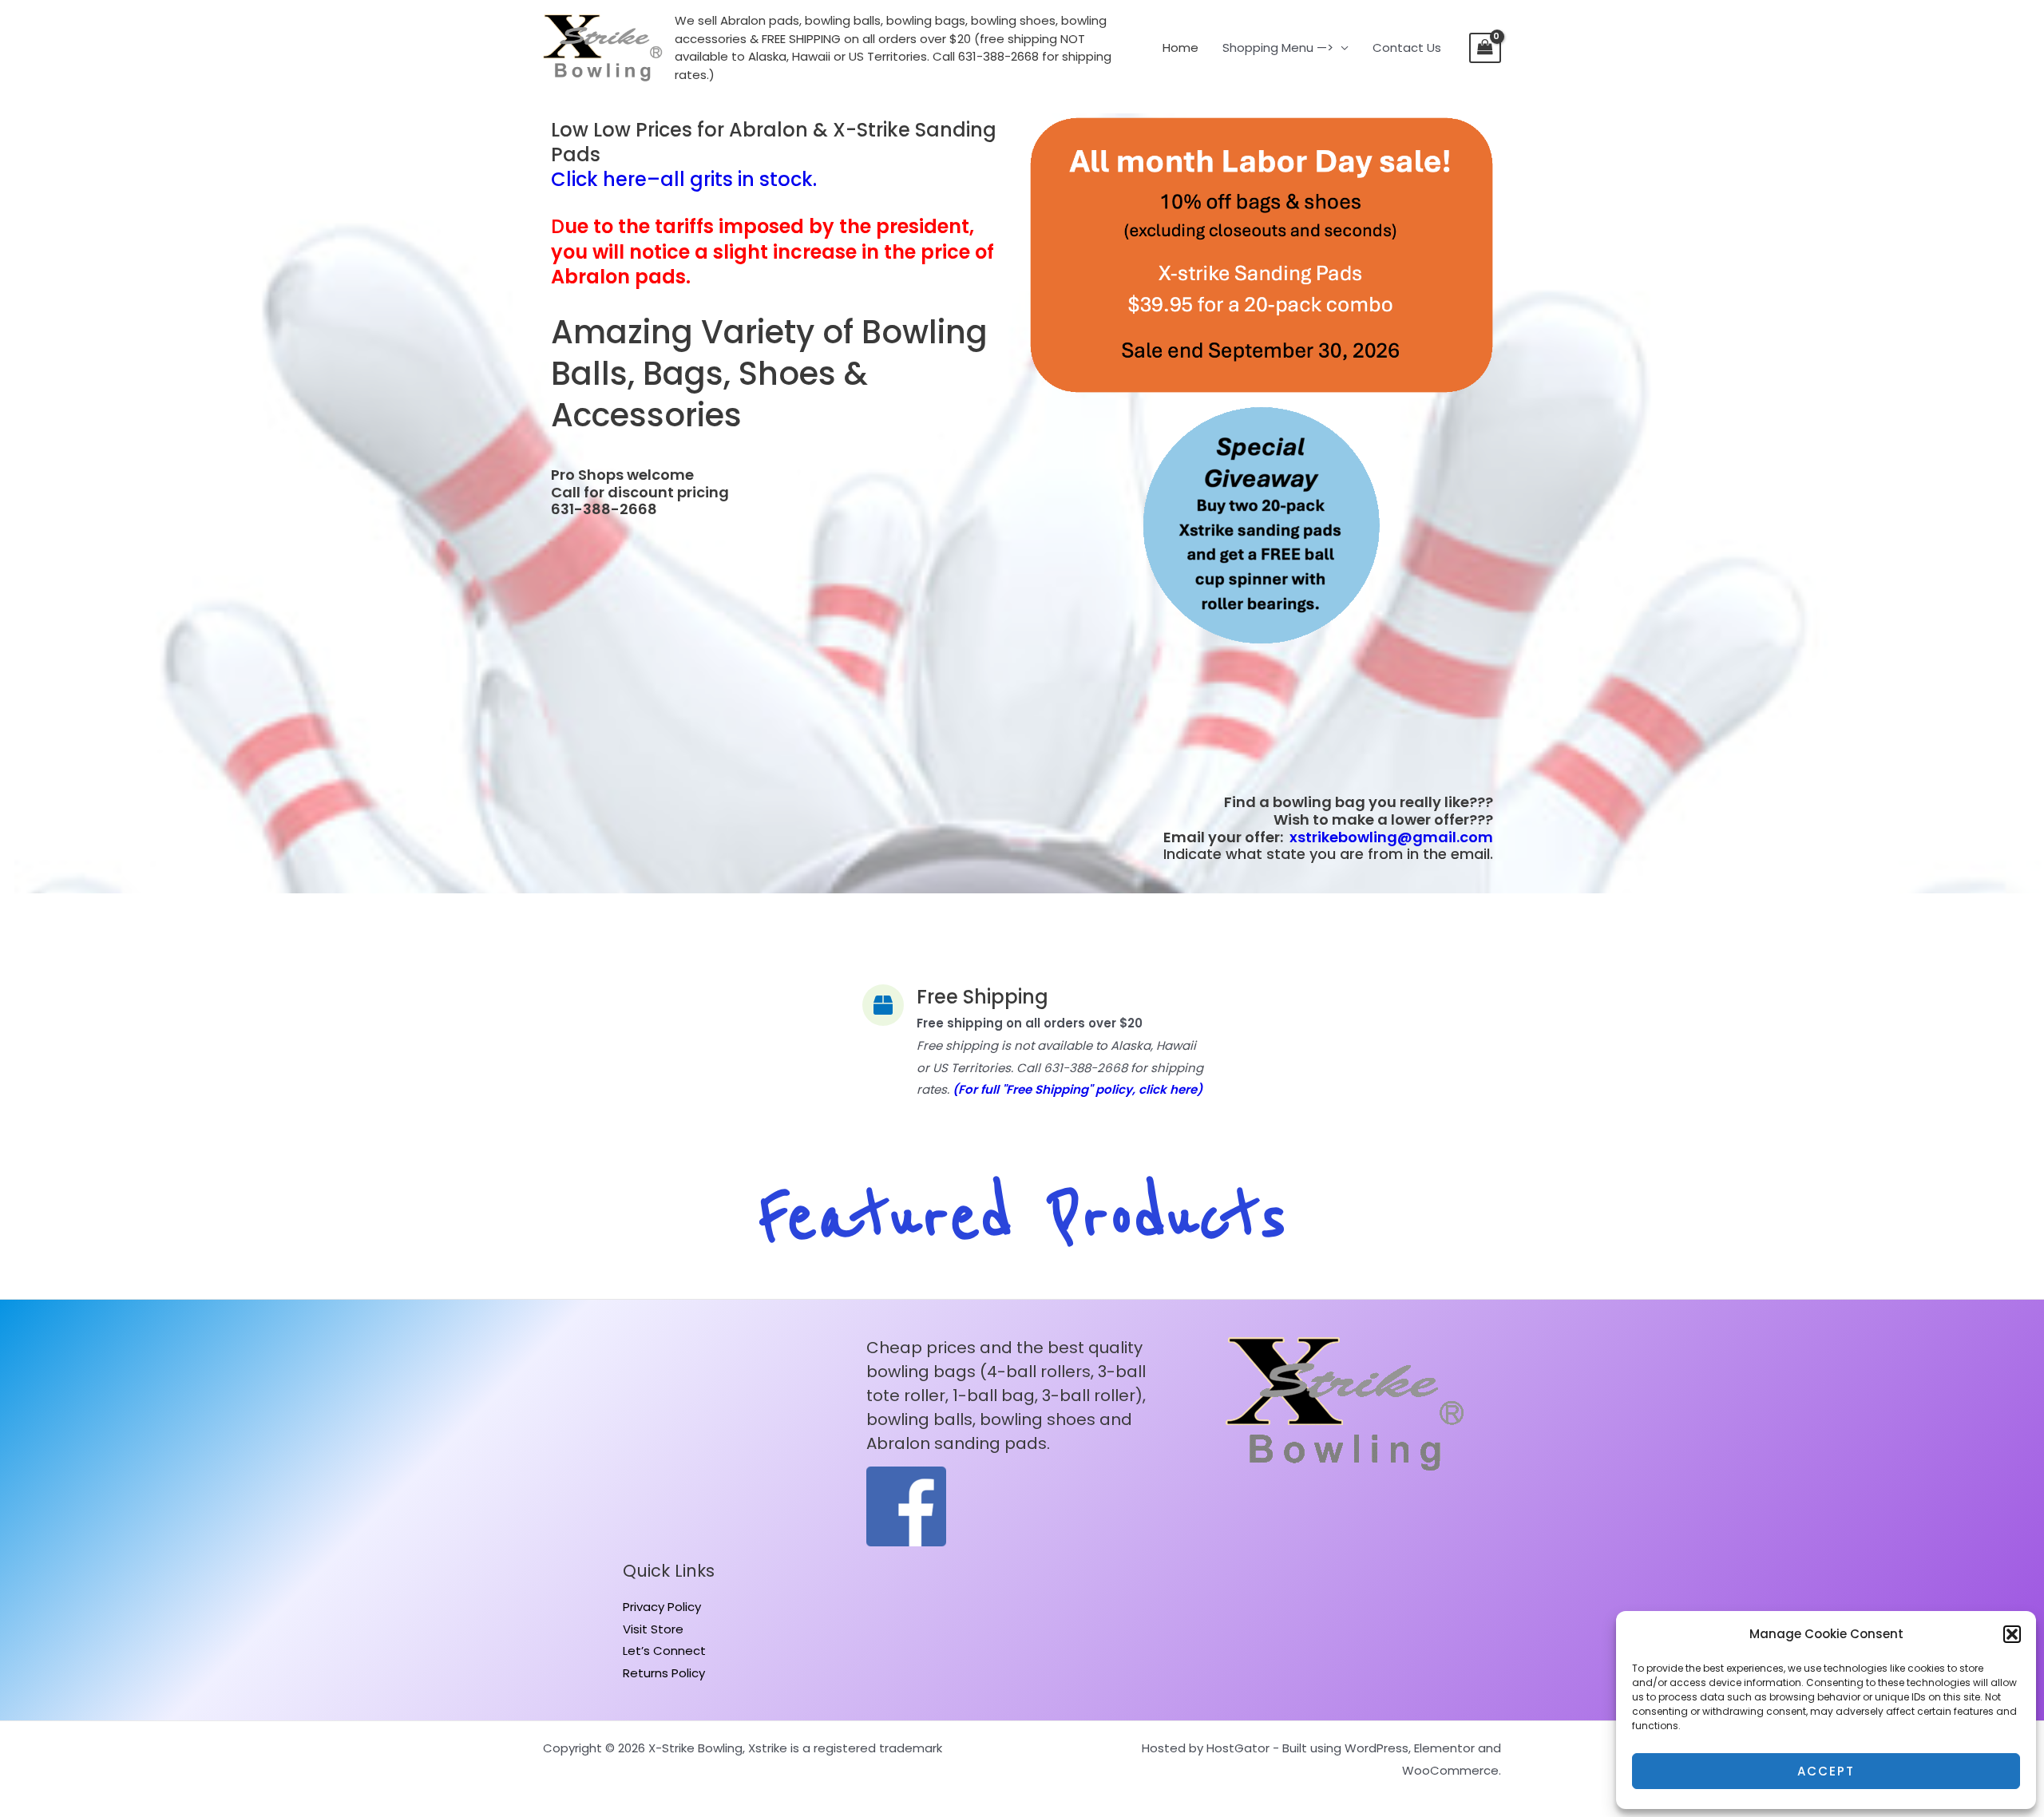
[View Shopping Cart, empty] (1485, 48)
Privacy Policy (662, 1607)
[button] (2012, 1634)
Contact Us (1407, 48)
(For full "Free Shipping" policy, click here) (1077, 1089)
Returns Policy (664, 1673)
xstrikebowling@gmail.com (1391, 837)
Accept (1826, 1771)
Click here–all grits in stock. (684, 179)
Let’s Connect (664, 1651)
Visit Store (653, 1629)
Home (1180, 48)
